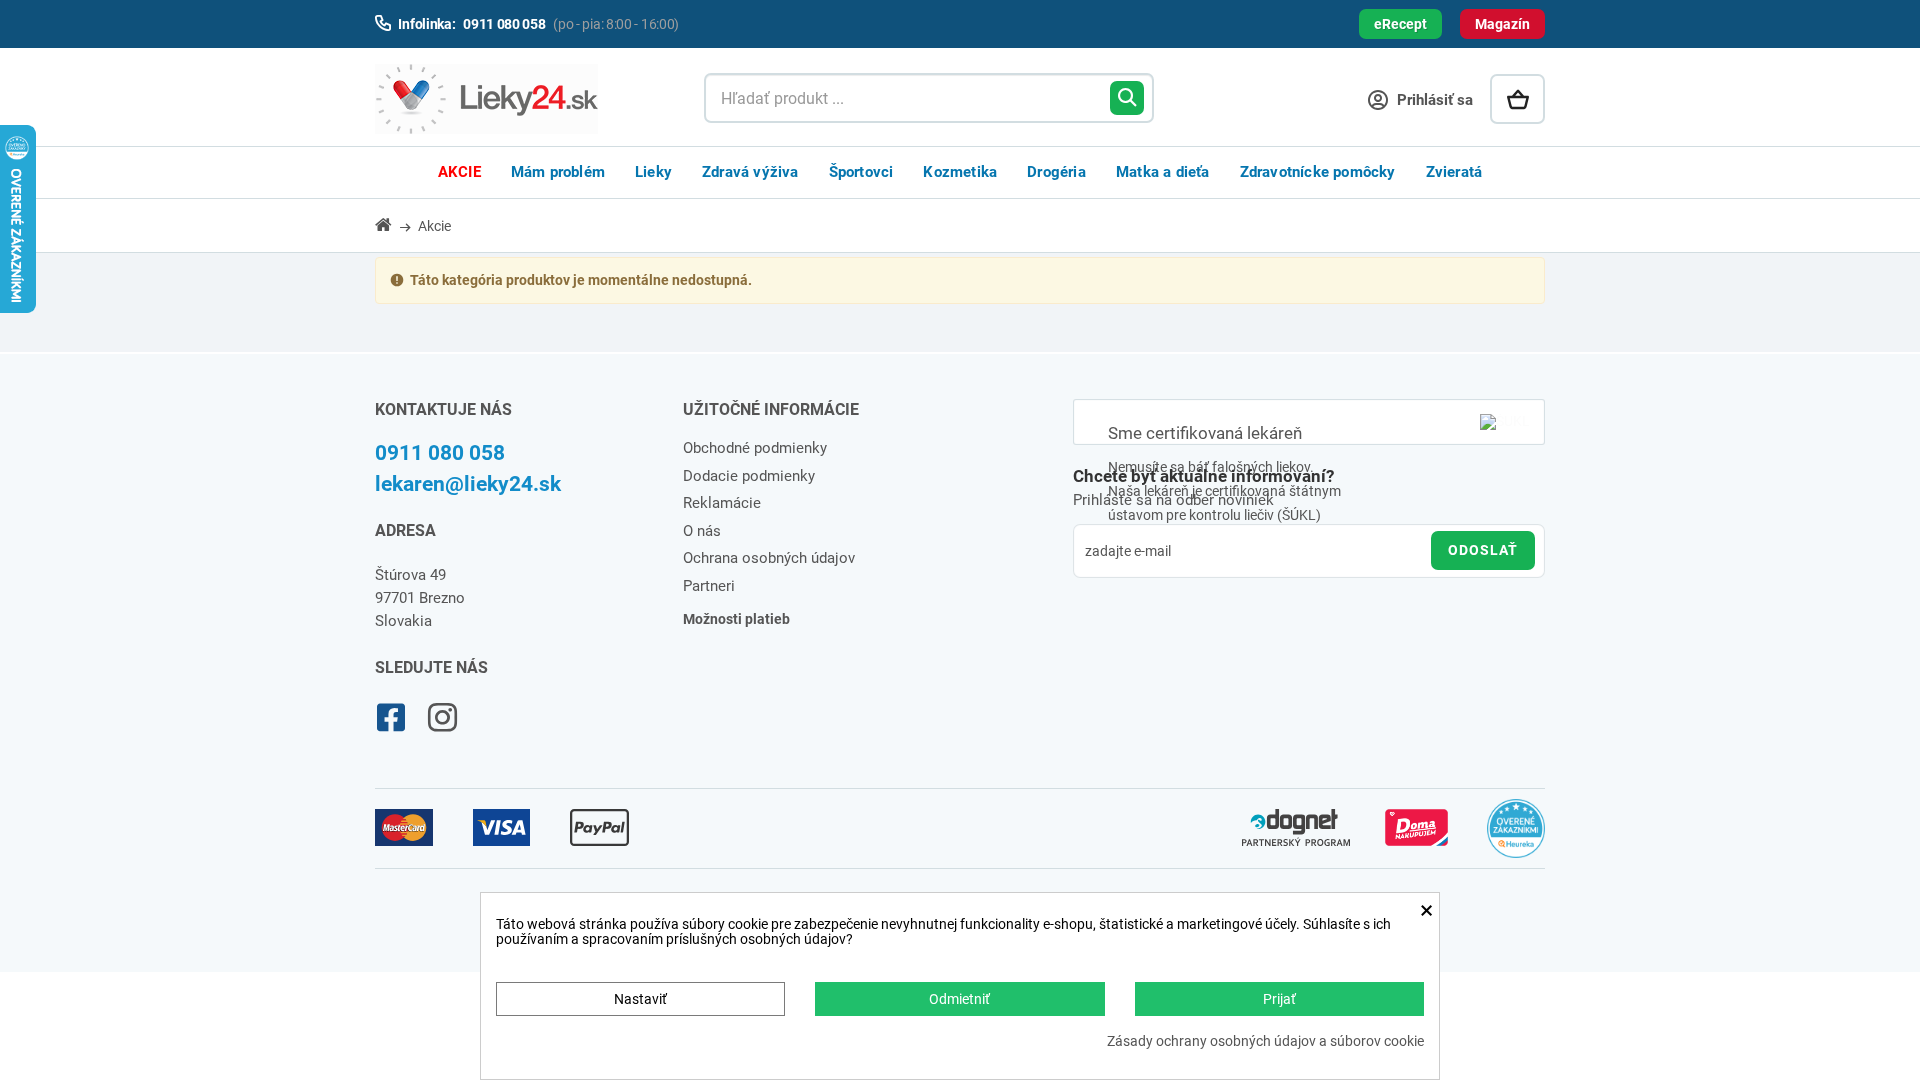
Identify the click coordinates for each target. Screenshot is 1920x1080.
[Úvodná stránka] (395, 224)
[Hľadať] (1127, 98)
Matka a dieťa (1163, 172)
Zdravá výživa (750, 172)
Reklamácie (722, 503)
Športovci (861, 172)
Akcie (459, 172)
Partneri (709, 586)
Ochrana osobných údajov (769, 558)
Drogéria (1056, 172)
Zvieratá (1454, 172)
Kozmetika (960, 172)
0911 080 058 (440, 453)
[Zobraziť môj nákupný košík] (1517, 99)
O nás (702, 531)
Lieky (653, 172)
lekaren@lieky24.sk (468, 484)
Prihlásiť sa (1433, 100)
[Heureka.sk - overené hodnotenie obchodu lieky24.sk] (1516, 837)
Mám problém (558, 172)
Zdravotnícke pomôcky (1318, 172)
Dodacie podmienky (749, 476)
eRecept (1400, 24)
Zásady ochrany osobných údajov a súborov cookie (1265, 1041)
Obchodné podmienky (755, 448)
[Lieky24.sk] (519, 99)
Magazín (1502, 24)
